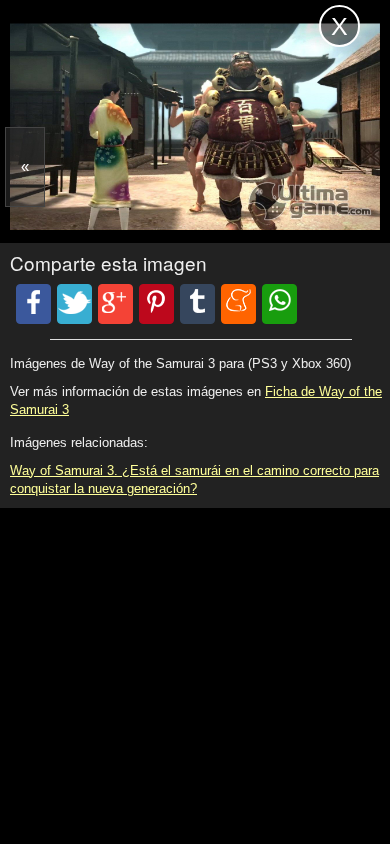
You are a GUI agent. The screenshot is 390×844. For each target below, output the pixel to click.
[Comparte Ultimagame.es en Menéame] (238, 304)
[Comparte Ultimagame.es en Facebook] (33, 304)
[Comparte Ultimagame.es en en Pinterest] (156, 304)
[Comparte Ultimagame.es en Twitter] (74, 304)
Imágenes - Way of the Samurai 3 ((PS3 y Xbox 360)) (125, 28)
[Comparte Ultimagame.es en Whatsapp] (279, 304)
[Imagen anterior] (25, 167)
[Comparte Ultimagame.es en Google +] (115, 304)
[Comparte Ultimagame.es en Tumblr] (197, 304)
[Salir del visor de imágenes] (339, 26)
